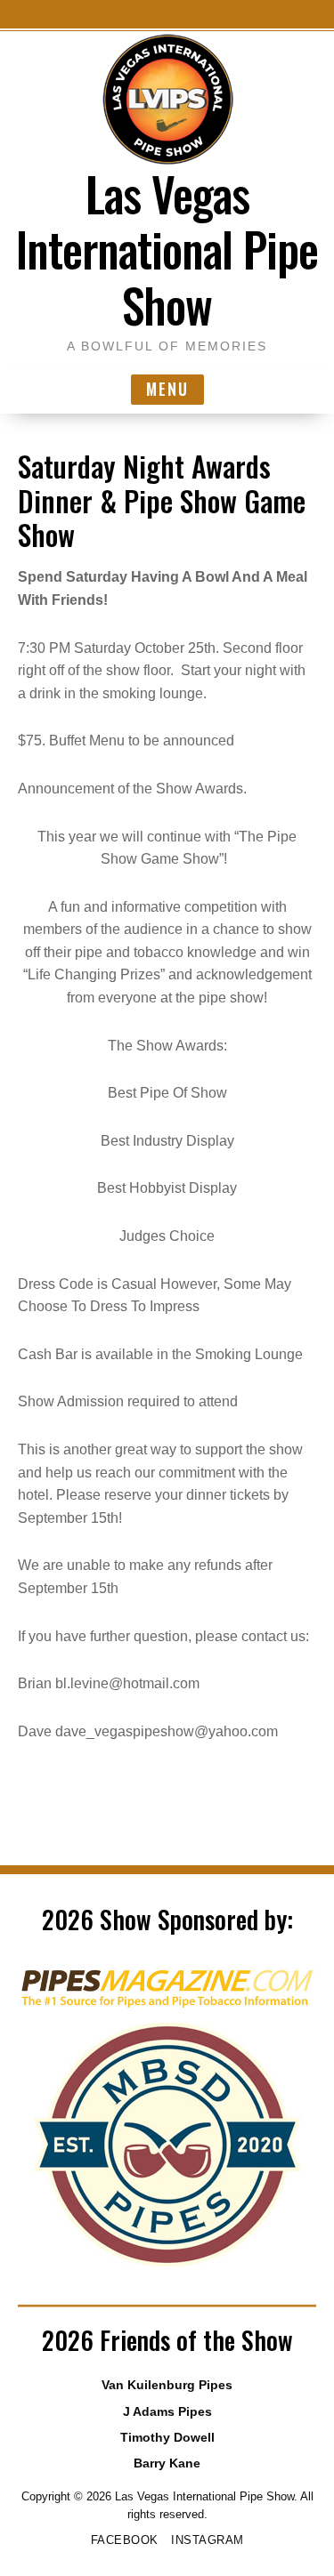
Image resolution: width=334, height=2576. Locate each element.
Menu (167, 389)
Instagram (208, 2540)
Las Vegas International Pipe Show (167, 249)
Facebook (125, 2540)
